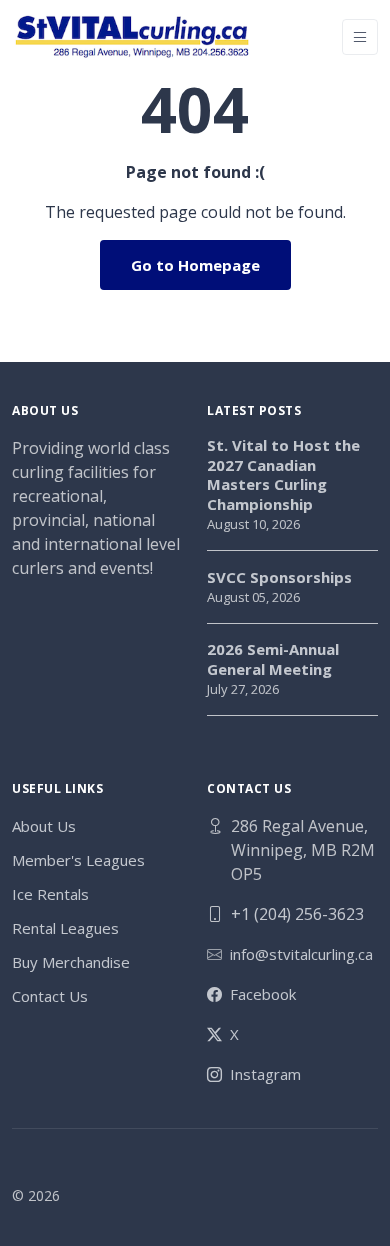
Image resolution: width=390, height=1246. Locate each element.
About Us (44, 826)
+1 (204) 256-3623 (297, 914)
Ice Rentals (50, 894)
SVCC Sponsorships (279, 577)
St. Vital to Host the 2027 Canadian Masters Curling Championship (283, 475)
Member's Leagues (78, 860)
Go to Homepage (195, 265)
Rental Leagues (65, 928)
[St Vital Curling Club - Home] (132, 36)
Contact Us (50, 996)
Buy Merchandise (71, 962)
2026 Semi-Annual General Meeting (273, 659)
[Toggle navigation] (360, 37)
